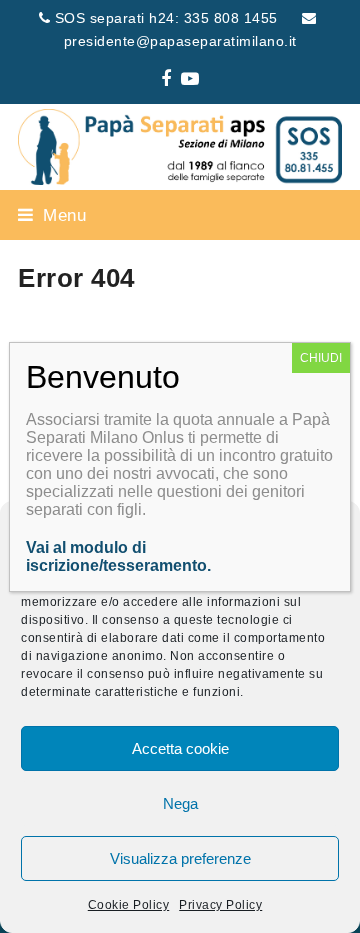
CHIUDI (321, 358)
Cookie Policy (129, 905)
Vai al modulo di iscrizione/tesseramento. (118, 556)
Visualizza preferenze (180, 858)
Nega (180, 803)
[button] (52, 215)
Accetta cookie (180, 748)
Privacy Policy (220, 905)
